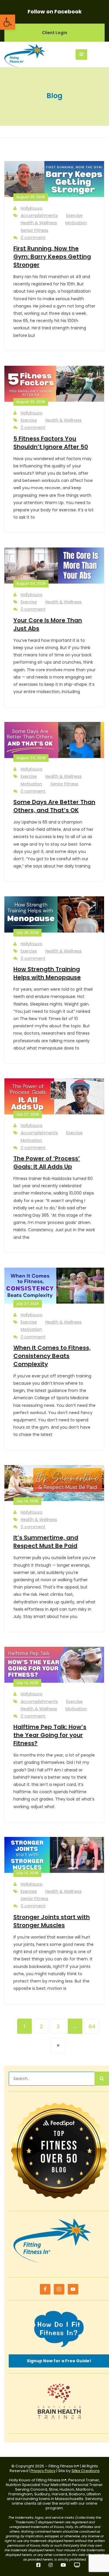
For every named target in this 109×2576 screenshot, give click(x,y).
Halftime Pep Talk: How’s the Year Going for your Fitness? (50, 1735)
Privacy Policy (43, 2471)
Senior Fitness (34, 230)
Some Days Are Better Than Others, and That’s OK (54, 806)
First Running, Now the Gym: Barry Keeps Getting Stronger (52, 257)
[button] (8, 22)
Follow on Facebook (55, 12)
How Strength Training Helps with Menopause (47, 973)
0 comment (33, 238)
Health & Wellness (39, 223)
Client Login (54, 33)
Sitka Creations (86, 2471)
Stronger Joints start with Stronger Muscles (52, 1921)
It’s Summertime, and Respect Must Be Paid (46, 1542)
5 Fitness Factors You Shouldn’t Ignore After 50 (51, 443)
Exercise (74, 215)
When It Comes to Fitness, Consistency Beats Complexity (52, 1356)
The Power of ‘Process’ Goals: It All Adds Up (47, 1162)
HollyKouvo (32, 208)
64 (92, 2026)
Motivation (76, 223)
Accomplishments (39, 215)
